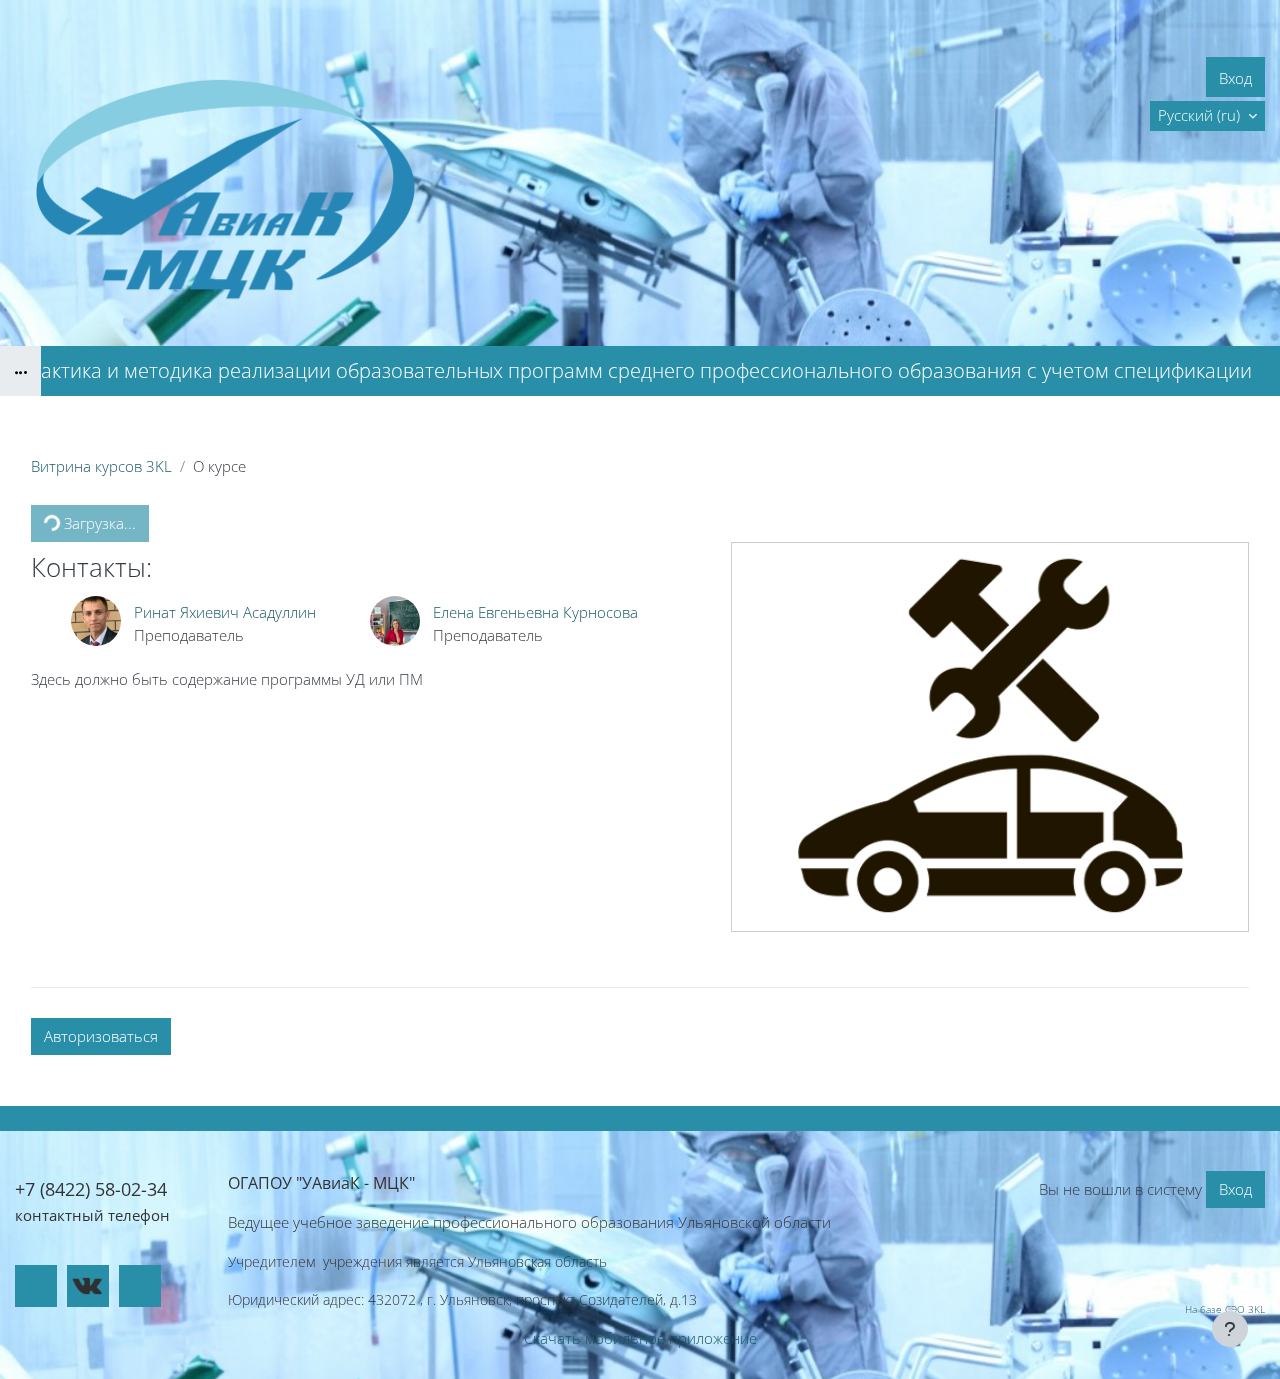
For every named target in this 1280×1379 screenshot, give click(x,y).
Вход (1235, 78)
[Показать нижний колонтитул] (1230, 1329)
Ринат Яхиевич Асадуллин (225, 612)
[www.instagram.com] (140, 1286)
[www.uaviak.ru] (36, 1286)
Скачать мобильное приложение (640, 1338)
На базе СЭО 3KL (1225, 1309)
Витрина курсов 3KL (101, 466)
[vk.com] (88, 1286)
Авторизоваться (101, 1036)
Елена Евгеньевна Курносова (535, 612)
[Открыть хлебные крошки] (20, 371)
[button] (1207, 116)
